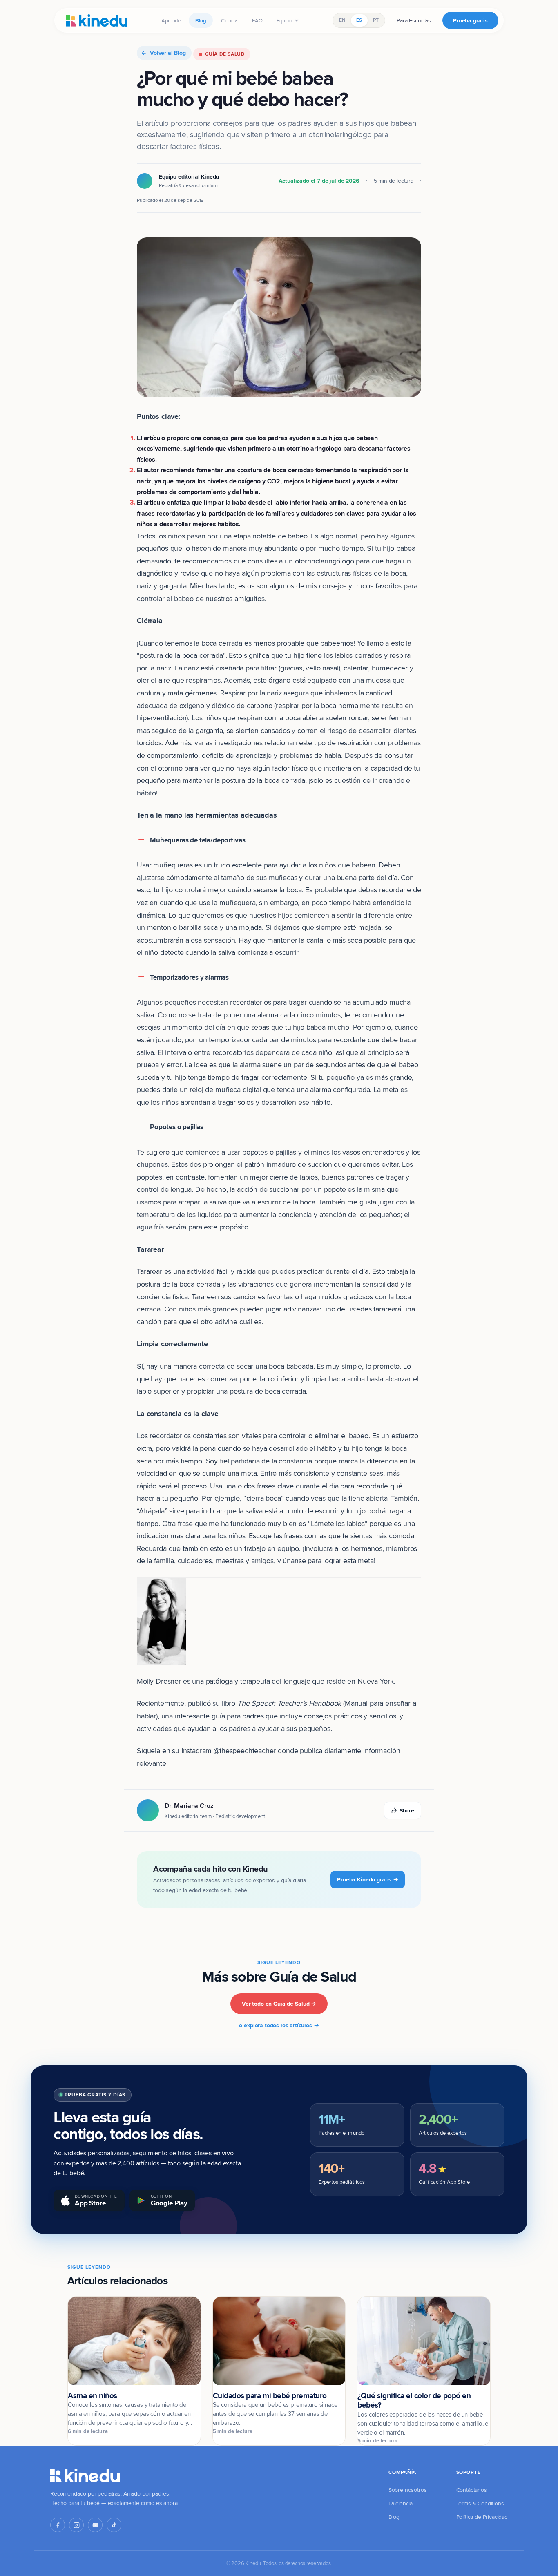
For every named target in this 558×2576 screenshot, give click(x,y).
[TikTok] (114, 2525)
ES (359, 20)
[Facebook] (58, 2525)
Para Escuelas (414, 20)
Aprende (171, 20)
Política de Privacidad (482, 2517)
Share (407, 1810)
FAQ (257, 20)
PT (376, 20)
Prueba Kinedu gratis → (368, 1879)
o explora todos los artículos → (279, 2025)
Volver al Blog (168, 53)
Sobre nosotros (408, 2490)
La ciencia (401, 2503)
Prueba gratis (470, 20)
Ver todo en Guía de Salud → (279, 2004)
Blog (201, 20)
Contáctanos (472, 2490)
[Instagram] (76, 2525)
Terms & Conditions (480, 2503)
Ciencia (229, 20)
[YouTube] (95, 2525)
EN (342, 20)
